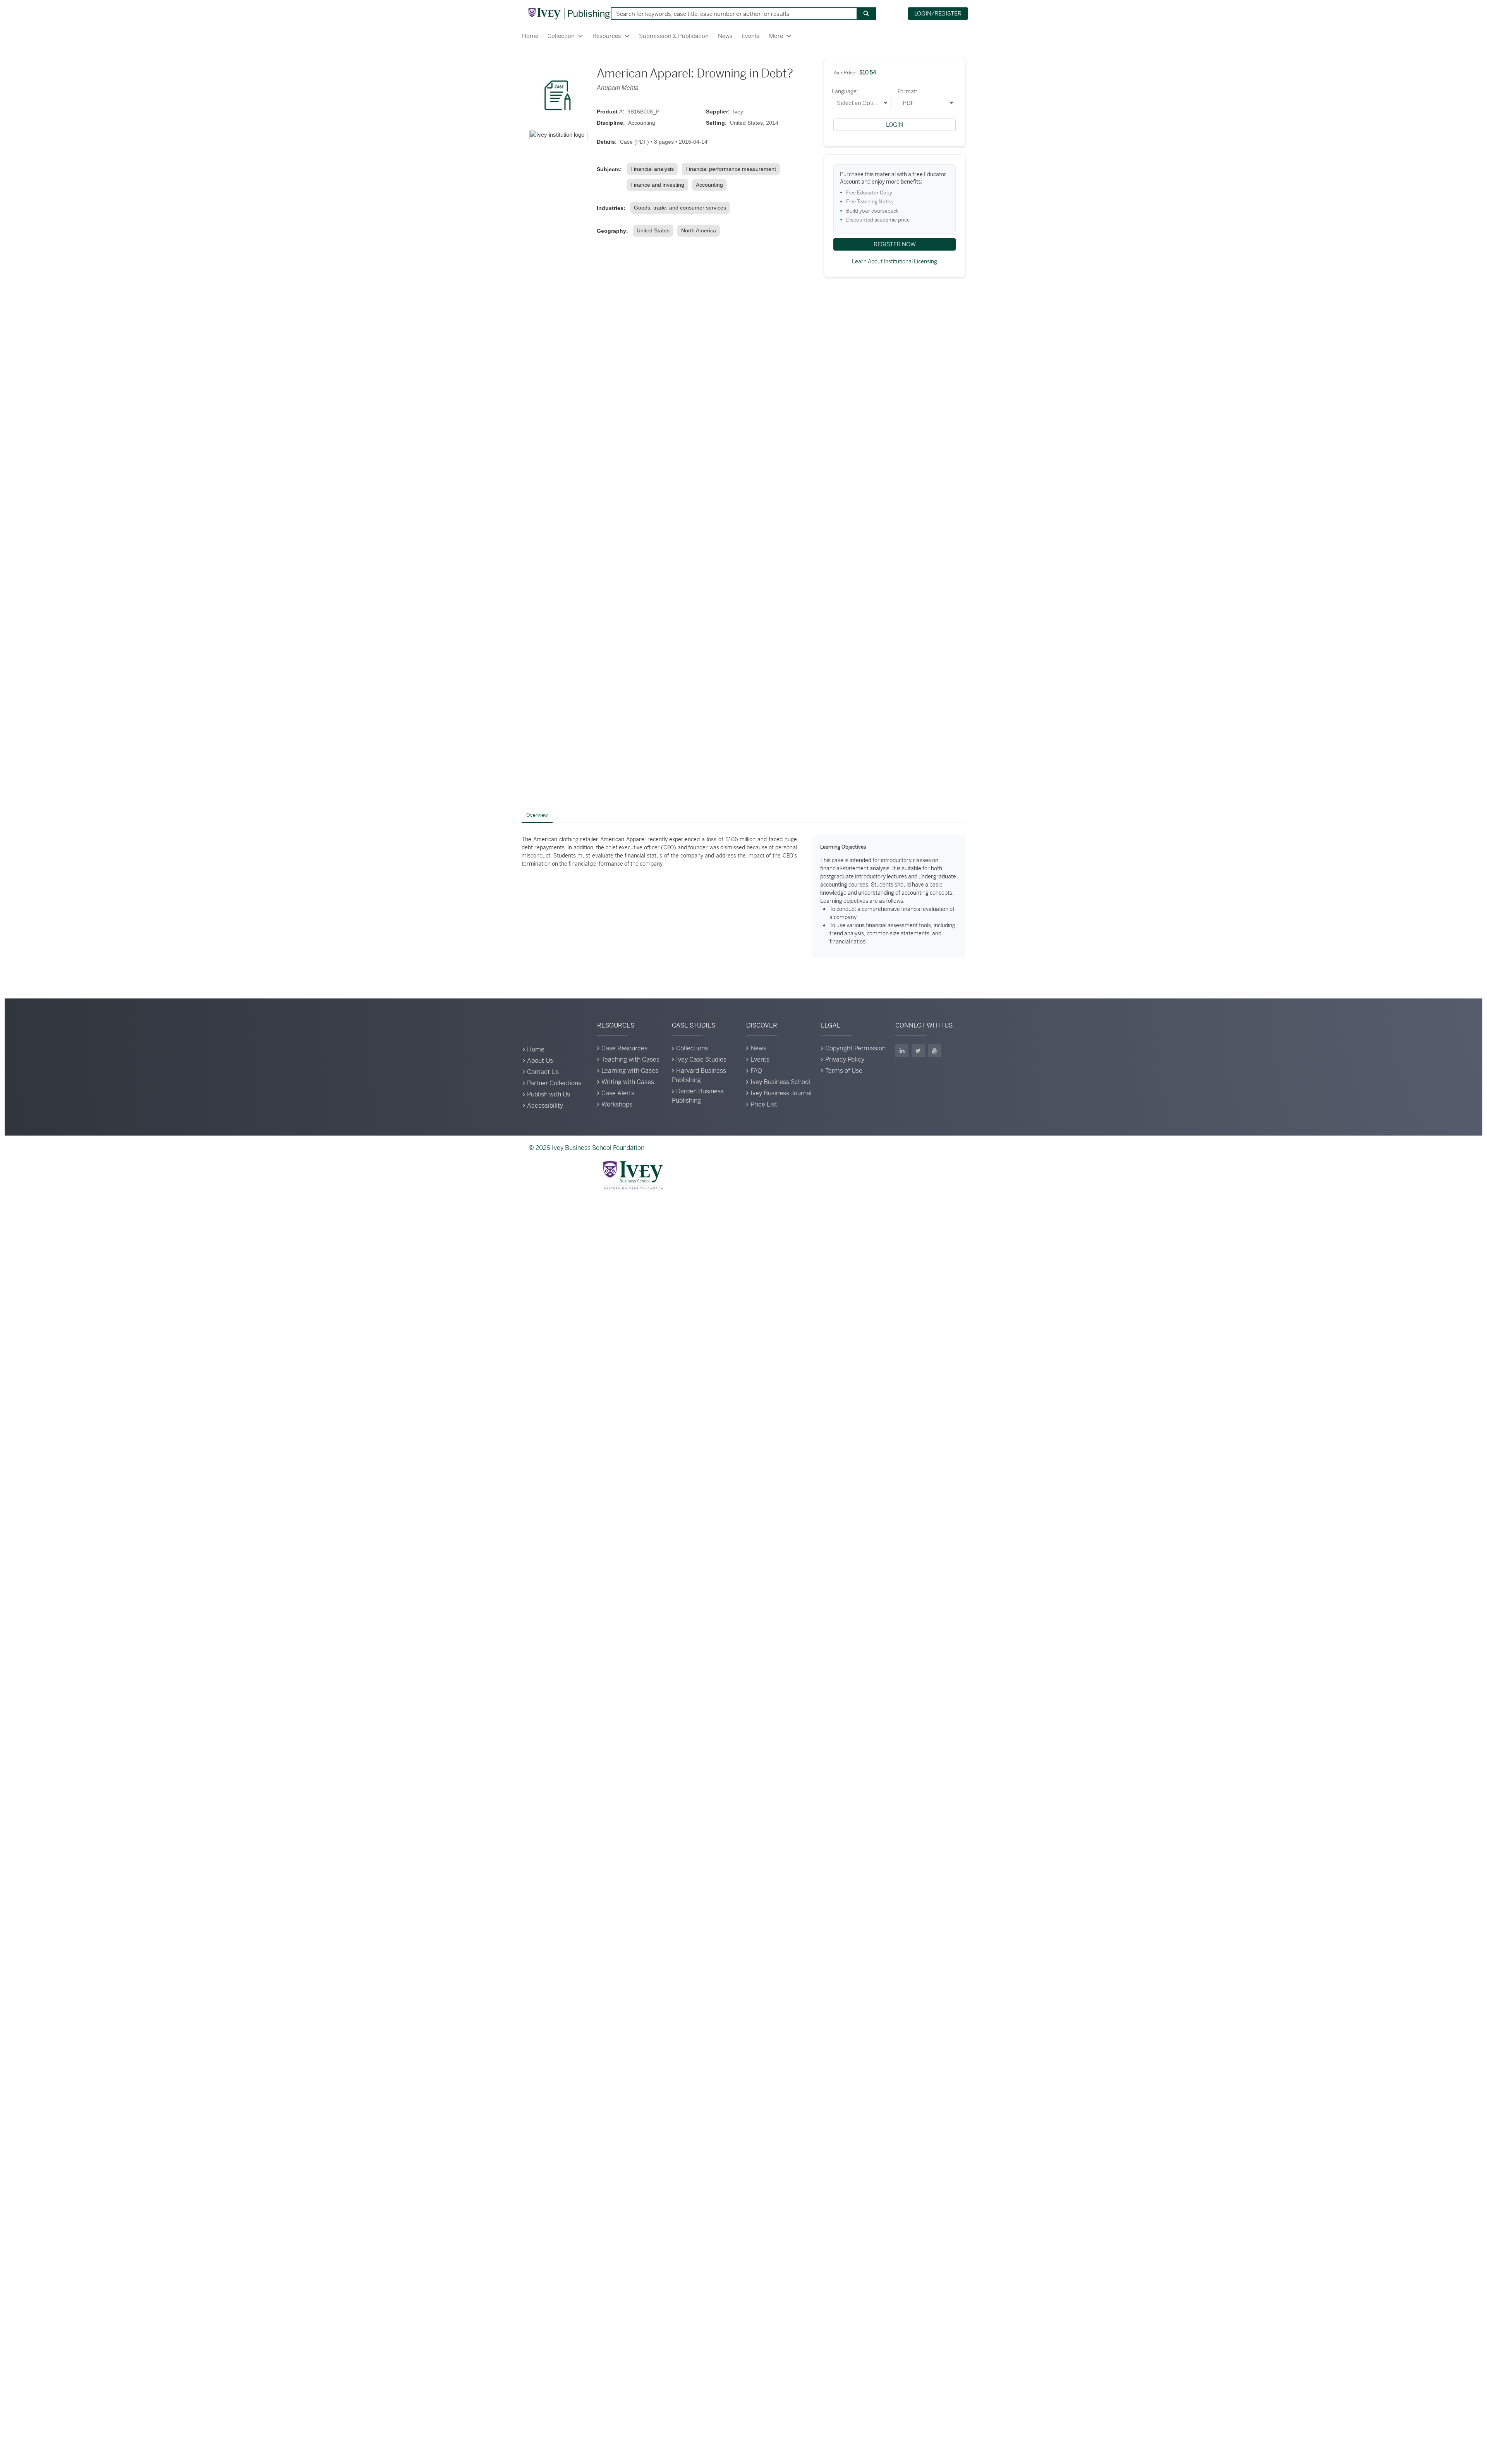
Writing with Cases (628, 1082)
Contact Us (543, 1072)
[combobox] (731, 14)
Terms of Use (844, 1071)
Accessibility (545, 1106)
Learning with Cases (630, 1071)
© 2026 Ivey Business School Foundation (586, 1148)
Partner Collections (554, 1083)
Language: (845, 91)
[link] (654, 169)
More (776, 36)
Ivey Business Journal (781, 1093)
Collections (692, 1048)
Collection (561, 36)
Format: (907, 91)
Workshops (617, 1104)
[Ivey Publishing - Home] (569, 14)
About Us (540, 1061)
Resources (607, 36)
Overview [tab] (537, 815)
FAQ (756, 1071)
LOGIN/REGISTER (938, 13)
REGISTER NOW (895, 244)
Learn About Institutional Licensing (895, 261)
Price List (764, 1104)
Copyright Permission (855, 1048)
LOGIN (895, 125)
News (725, 36)
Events (751, 36)
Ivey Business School (780, 1082)
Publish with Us (549, 1094)
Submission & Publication (674, 36)
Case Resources (624, 1048)
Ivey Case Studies (701, 1059)
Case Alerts (618, 1093)
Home (530, 36)
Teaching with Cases (630, 1059)
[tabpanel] (743, 897)
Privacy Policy (845, 1059)
